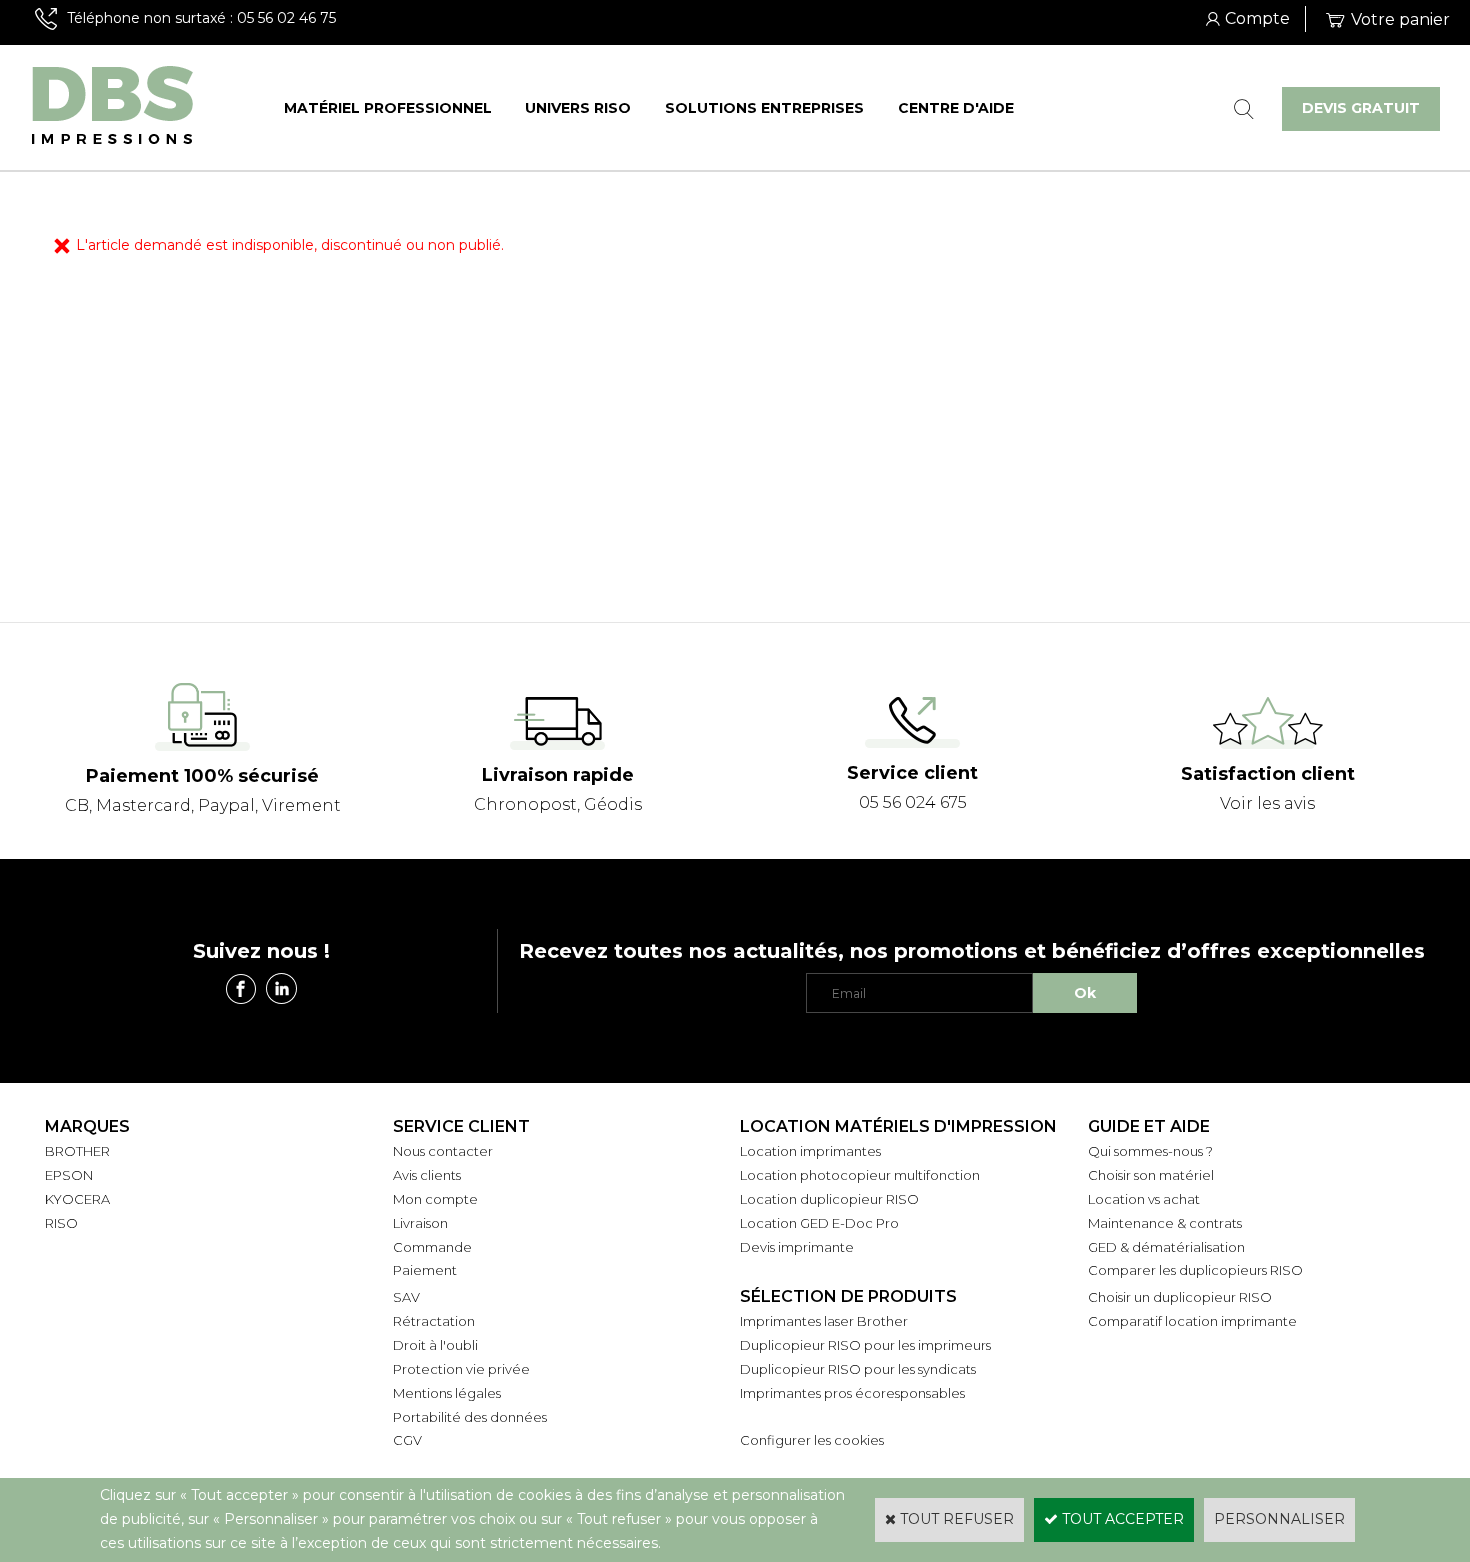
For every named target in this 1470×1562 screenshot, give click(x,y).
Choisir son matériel (1151, 1175)
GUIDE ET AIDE (1149, 1126)
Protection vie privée (461, 1369)
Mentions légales (447, 1393)
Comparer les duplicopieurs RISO (1195, 1270)
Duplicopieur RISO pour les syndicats (858, 1369)
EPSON (69, 1175)
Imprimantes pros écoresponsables (852, 1393)
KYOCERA (77, 1199)
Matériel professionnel (388, 108)
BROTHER (77, 1151)
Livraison (420, 1223)
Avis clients (427, 1175)
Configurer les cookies (812, 1440)
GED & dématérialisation (1166, 1247)
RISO (61, 1223)
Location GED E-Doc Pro (819, 1223)
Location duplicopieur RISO (829, 1199)
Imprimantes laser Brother (824, 1321)
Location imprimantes (810, 1151)
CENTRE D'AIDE (956, 108)
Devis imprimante (797, 1247)
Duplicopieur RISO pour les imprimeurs (865, 1345)
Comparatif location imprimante (1192, 1321)
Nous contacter (443, 1151)
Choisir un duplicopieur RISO (1180, 1297)
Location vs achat (1144, 1199)
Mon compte (435, 1199)
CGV (407, 1440)
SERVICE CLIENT (461, 1126)
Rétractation (434, 1321)
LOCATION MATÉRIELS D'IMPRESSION (898, 1126)
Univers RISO (578, 108)
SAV (406, 1297)
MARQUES (87, 1126)
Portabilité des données (470, 1417)
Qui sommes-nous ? (1150, 1151)
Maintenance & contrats (1165, 1223)
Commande (432, 1247)
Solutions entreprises (764, 108)
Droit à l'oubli (435, 1345)
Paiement (425, 1270)
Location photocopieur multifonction (860, 1175)
